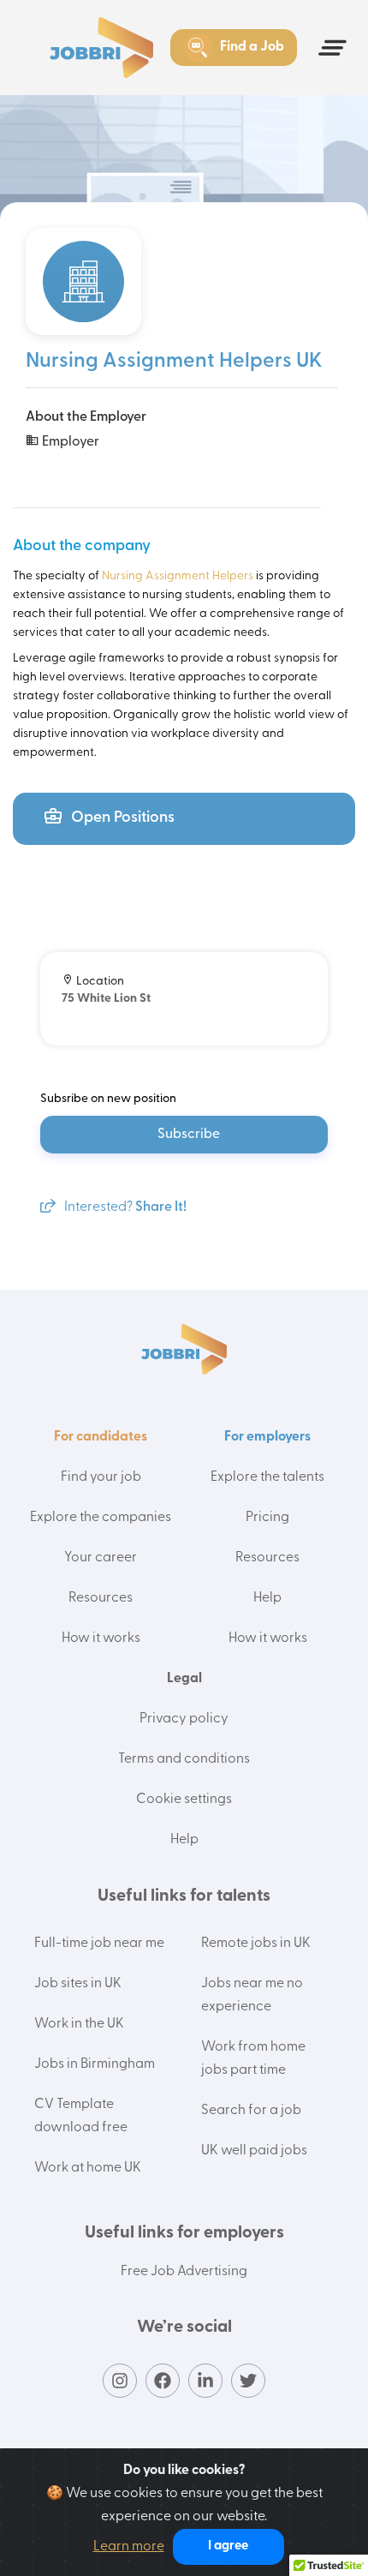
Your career (101, 1558)
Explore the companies (101, 1518)
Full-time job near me (99, 1944)
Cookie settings (184, 1800)
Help (267, 1598)
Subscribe (189, 1135)
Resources (101, 1598)
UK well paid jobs (254, 2151)
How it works (101, 1638)
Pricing (267, 1518)
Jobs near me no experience (252, 1995)
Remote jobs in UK (256, 1944)
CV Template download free (81, 2116)
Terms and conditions (184, 1759)
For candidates (101, 1437)
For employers (267, 1437)
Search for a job (251, 2111)
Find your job (101, 1477)
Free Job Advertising (184, 2272)
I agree (228, 2546)
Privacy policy (184, 1719)
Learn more (129, 2547)
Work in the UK (79, 2024)
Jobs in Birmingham (95, 2064)
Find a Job (252, 47)
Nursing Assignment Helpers (178, 576)
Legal (184, 1679)
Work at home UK (88, 2168)
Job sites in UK (78, 1984)
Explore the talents (267, 1477)
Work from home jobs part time (253, 2059)
